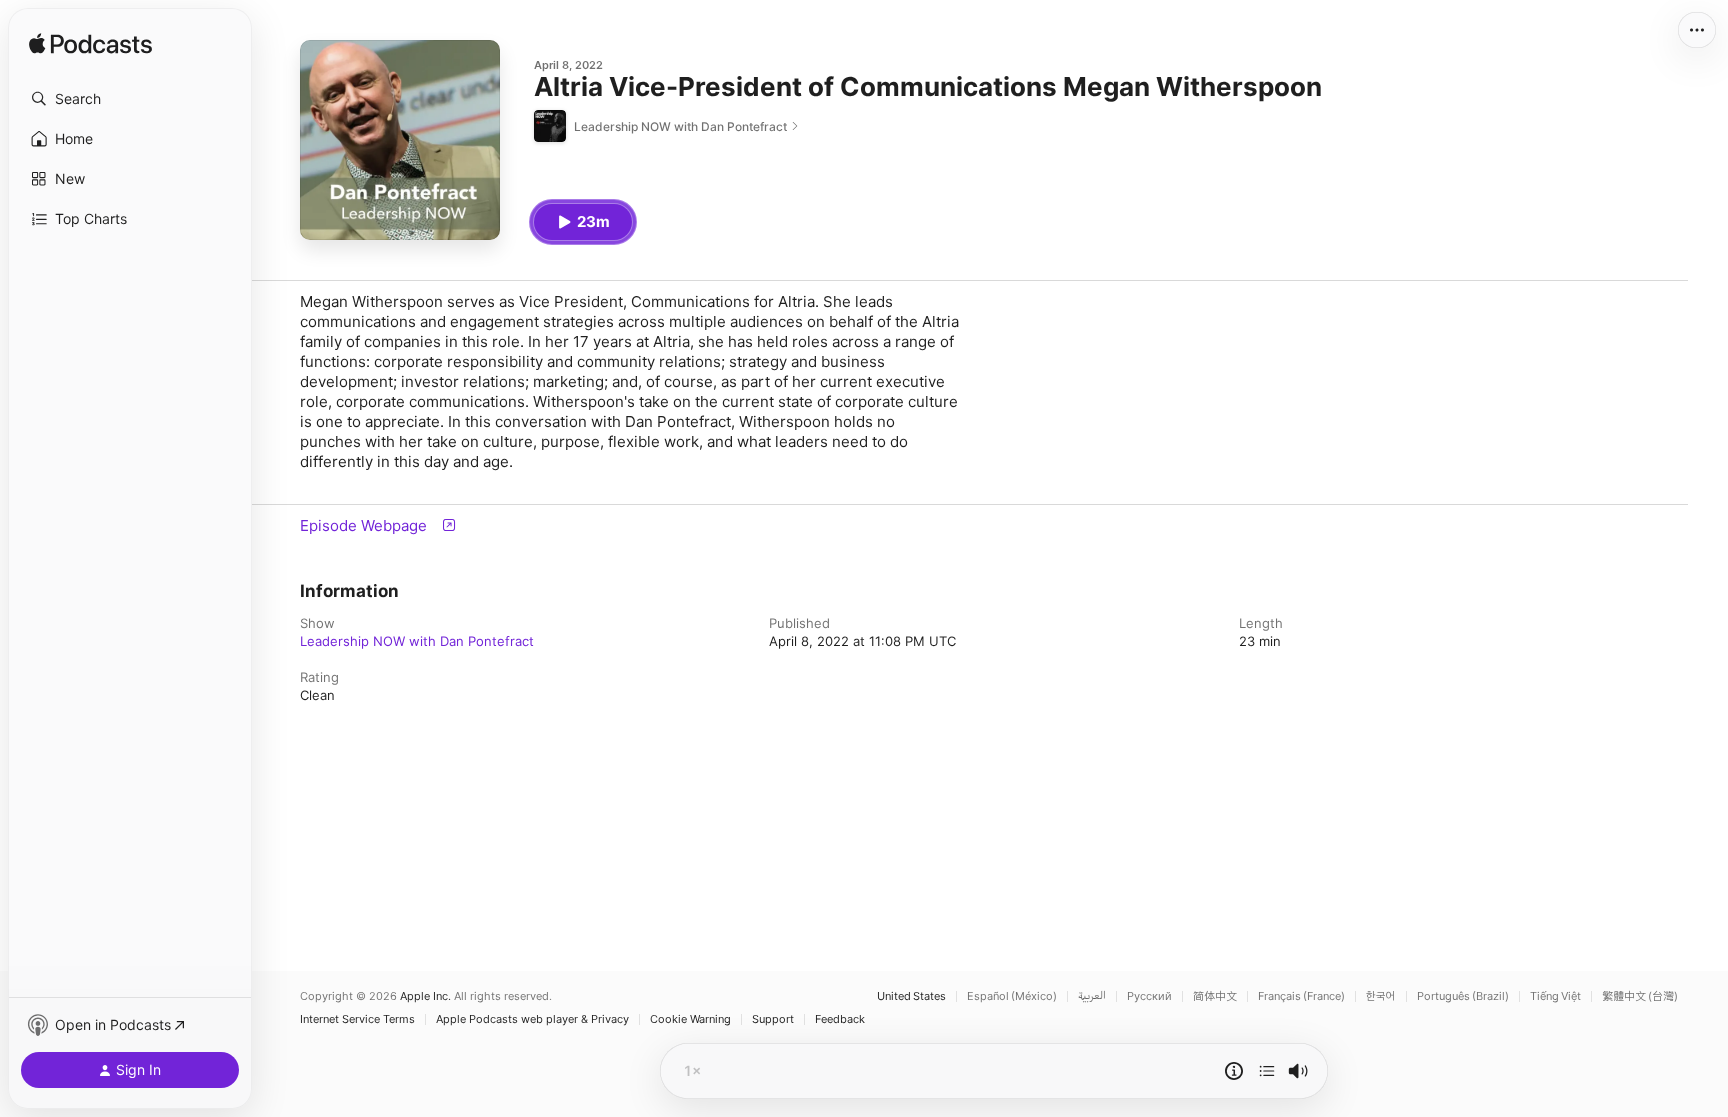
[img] (90, 45)
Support (773, 1019)
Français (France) (1301, 996)
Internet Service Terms (357, 1019)
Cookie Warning (690, 1019)
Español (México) (1012, 996)
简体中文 (1215, 996)
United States (911, 996)
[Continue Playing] (1267, 1071)
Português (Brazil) (1463, 996)
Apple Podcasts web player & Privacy (532, 1019)
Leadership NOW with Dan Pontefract (417, 641)
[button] (130, 99)
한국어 (1381, 996)
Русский (1149, 996)
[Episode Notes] (1234, 1071)
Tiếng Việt (1555, 996)
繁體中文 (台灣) (1640, 996)
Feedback (840, 1019)
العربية (1092, 996)
